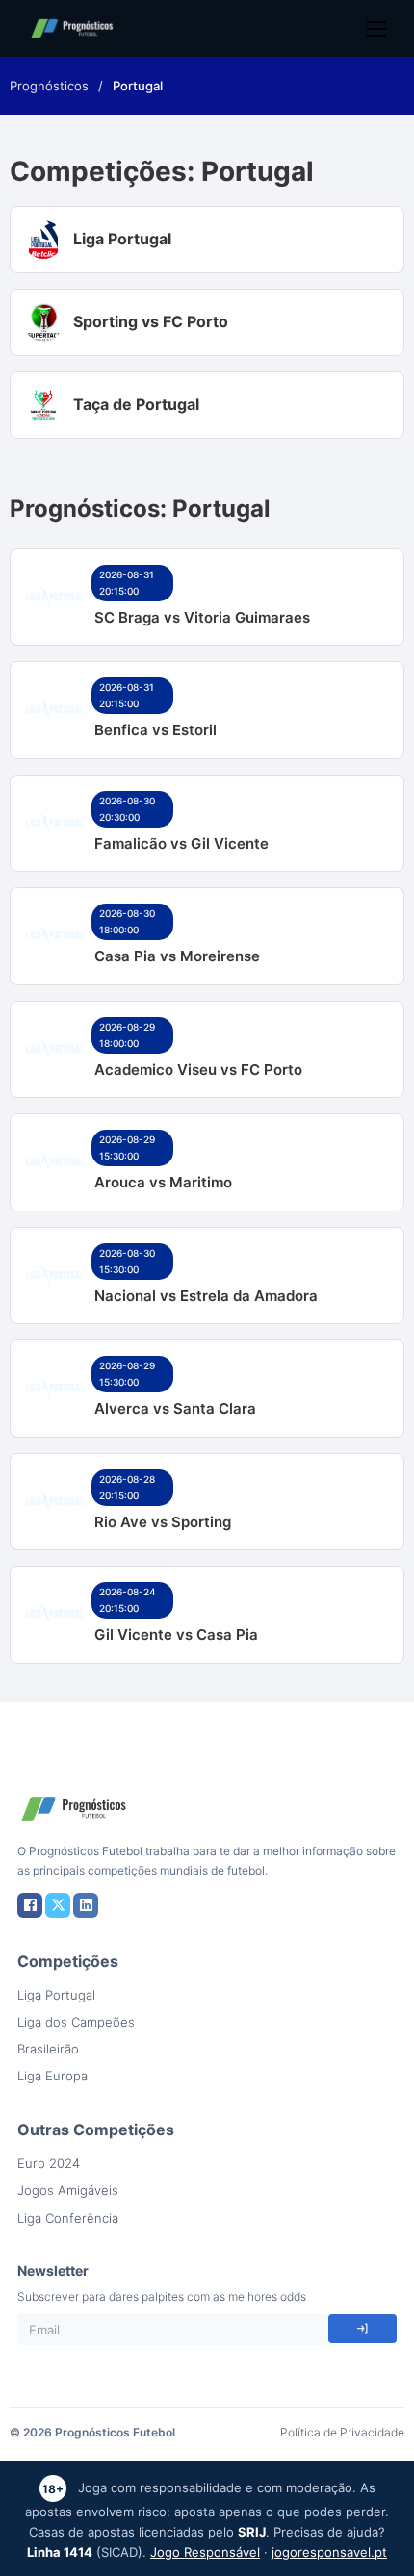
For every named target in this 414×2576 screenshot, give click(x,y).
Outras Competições (96, 2130)
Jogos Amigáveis (68, 2190)
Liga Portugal (56, 1995)
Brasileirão (48, 2049)
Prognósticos (49, 86)
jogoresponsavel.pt (329, 2552)
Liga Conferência (68, 2218)
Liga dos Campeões (76, 2022)
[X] (58, 1905)
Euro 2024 (49, 2163)
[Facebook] (30, 1905)
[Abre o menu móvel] (376, 29)
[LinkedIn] (86, 1905)
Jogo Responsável (205, 2552)
